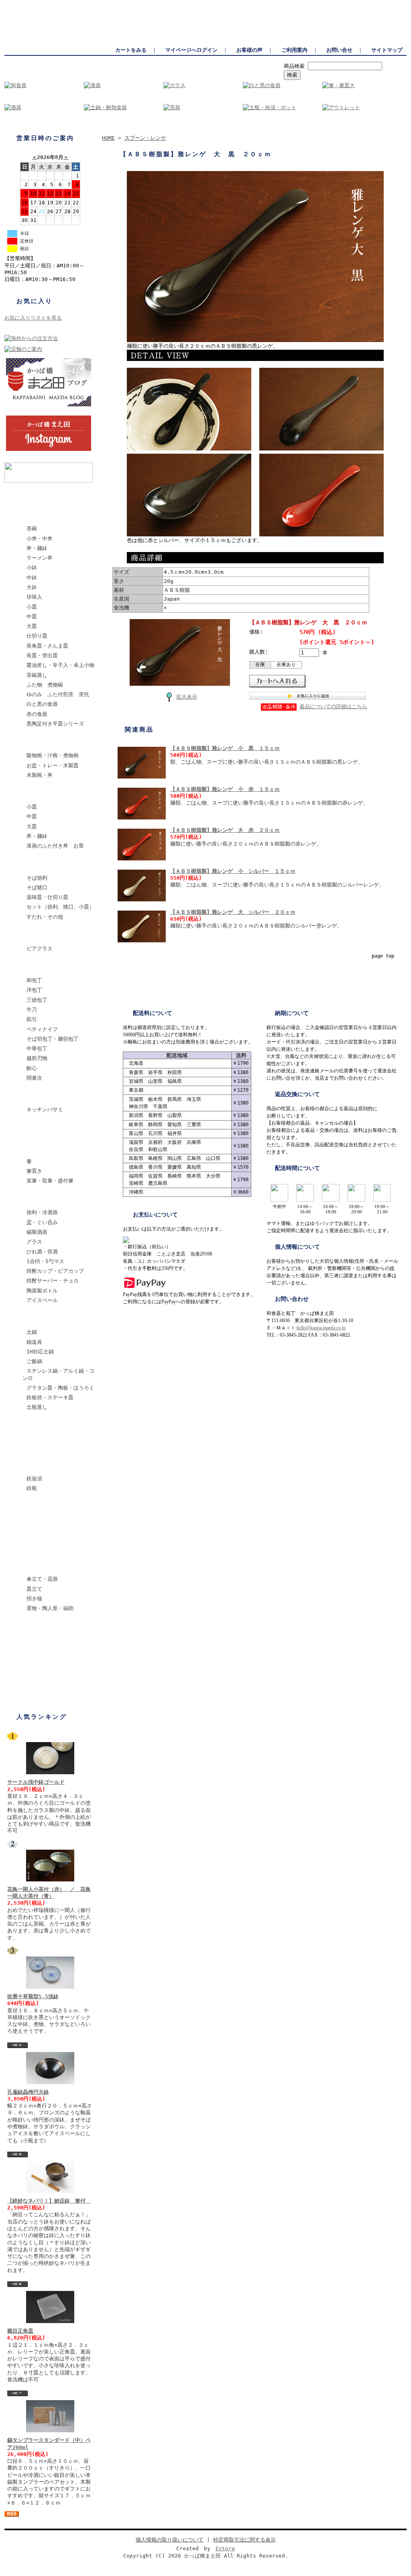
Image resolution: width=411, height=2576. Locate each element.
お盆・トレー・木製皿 (53, 765)
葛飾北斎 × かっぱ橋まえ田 (56, 496)
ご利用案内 (294, 50)
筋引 (32, 1019)
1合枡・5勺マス (45, 1261)
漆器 (28, 742)
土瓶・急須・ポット (46, 1507)
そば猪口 (37, 888)
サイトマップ (387, 50)
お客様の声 (249, 50)
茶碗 (32, 529)
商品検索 (294, 66)
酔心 (32, 1068)
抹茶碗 (30, 1446)
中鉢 (32, 578)
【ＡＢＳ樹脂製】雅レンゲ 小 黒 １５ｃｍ (225, 748)
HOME (108, 138)
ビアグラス (40, 949)
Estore (225, 2548)
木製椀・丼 (40, 775)
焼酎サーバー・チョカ (53, 1281)
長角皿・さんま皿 (47, 646)
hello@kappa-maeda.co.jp (321, 1328)
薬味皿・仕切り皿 (47, 897)
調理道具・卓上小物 (46, 1426)
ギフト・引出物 (41, 1666)
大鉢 (32, 587)
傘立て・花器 (42, 1579)
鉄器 (28, 1465)
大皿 (32, 626)
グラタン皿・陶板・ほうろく (60, 1388)
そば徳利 (37, 878)
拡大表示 (187, 697)
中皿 (32, 616)
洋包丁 (34, 990)
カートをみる (131, 50)
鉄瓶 (32, 1488)
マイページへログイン (191, 50)
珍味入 (34, 597)
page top (383, 956)
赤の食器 (37, 714)
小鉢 (32, 568)
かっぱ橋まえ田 (22, 4)
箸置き (34, 1171)
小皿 (32, 607)
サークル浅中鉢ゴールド (36, 1782)
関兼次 (34, 1078)
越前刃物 (37, 1058)
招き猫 (34, 1599)
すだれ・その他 (45, 917)
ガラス (30, 935)
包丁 (28, 967)
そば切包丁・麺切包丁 (53, 1039)
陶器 (28, 515)
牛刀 (32, 1010)
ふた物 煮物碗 (45, 685)
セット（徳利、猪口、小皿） (60, 907)
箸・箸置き (36, 1148)
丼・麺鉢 (37, 548)
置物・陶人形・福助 (50, 1608)
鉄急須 (34, 1479)
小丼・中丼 (40, 539)
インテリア (36, 1566)
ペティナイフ (42, 1029)
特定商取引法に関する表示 (244, 2540)
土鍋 (32, 1332)
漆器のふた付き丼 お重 (55, 846)
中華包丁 (37, 1049)
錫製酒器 (37, 1232)
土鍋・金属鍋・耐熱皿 (49, 1319)
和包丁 (34, 980)
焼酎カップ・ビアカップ (55, 1271)
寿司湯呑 (33, 1546)
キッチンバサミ (45, 1110)
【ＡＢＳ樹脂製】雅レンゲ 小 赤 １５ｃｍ (225, 789)
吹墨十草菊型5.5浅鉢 (33, 1996)
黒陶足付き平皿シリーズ (55, 724)
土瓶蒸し (37, 1407)
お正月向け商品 (41, 1686)
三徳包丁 (37, 1000)
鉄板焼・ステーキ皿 (50, 1397)
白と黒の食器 (42, 704)
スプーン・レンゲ (43, 1128)
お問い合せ (339, 50)
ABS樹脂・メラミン (46, 794)
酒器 (28, 1199)
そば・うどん (38, 865)
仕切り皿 (37, 636)
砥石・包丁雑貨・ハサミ (51, 1096)
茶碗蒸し (37, 675)
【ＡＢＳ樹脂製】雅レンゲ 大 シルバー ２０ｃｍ (233, 912)
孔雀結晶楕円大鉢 (28, 2092)
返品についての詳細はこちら (333, 706)
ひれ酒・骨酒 (42, 1252)
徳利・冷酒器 (42, 1212)
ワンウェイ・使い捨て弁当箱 (56, 1627)
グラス (34, 1242)
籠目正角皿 (20, 2331)
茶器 (28, 1526)
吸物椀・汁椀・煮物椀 (53, 755)
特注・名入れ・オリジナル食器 (56, 1650)
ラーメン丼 (40, 558)
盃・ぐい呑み (42, 1222)
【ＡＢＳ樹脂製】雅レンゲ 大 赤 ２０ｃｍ (225, 830)
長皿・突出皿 (42, 655)
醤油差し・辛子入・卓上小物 (60, 665)
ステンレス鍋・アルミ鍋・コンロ (58, 1374)
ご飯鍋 (34, 1361)
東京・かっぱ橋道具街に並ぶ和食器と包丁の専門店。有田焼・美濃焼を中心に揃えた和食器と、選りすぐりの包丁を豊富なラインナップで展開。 (250, 4)
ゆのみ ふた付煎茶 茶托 (58, 694)
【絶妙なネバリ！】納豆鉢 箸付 (49, 2201)
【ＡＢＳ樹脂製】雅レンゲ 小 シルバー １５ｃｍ (233, 871)
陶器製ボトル (42, 1291)
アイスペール (42, 1300)
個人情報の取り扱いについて (170, 2540)
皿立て (34, 1589)
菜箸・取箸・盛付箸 (50, 1181)
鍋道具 (34, 1342)
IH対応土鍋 (40, 1352)
